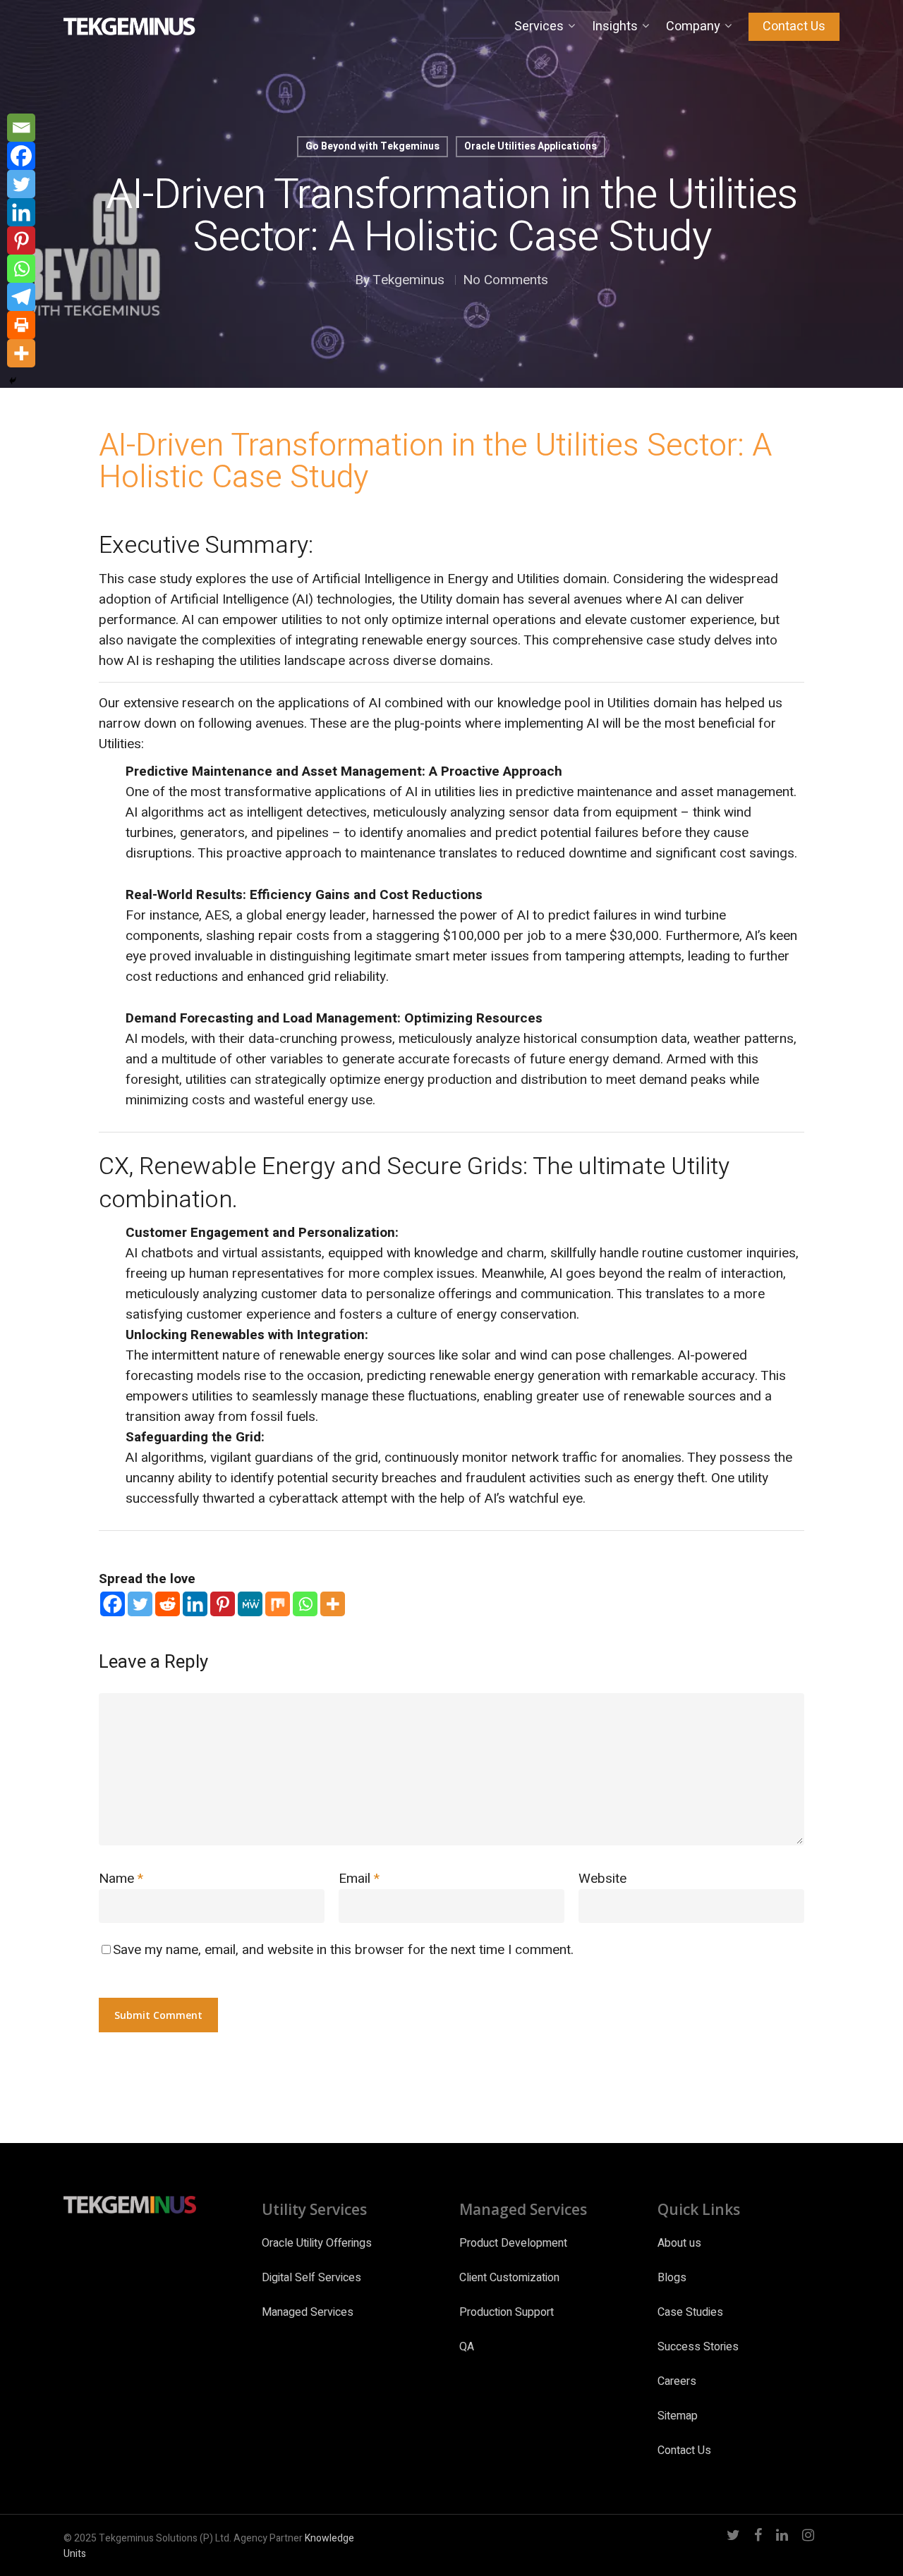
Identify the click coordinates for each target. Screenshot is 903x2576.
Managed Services (308, 2312)
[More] (333, 1604)
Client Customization (509, 2278)
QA (467, 2347)
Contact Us (794, 27)
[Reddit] (168, 1604)
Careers (677, 2381)
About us (679, 2243)
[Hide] (13, 381)
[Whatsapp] (305, 1604)
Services (539, 27)
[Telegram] (21, 297)
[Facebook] (113, 1604)
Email (359, 1879)
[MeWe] (250, 1604)
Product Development (513, 2243)
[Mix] (278, 1604)
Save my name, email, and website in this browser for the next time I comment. (343, 1950)
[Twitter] (140, 1604)
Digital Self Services (311, 2278)
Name (121, 1879)
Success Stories (698, 2347)
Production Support (507, 2312)
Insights (615, 27)
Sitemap (678, 2416)
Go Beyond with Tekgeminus (372, 146)
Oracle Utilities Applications (531, 146)
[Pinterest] (223, 1604)
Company (693, 27)
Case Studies (690, 2312)
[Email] (21, 128)
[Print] (21, 325)
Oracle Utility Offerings (317, 2243)
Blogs (672, 2278)
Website (602, 1879)
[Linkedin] (195, 1604)
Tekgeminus (408, 280)
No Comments (505, 280)
